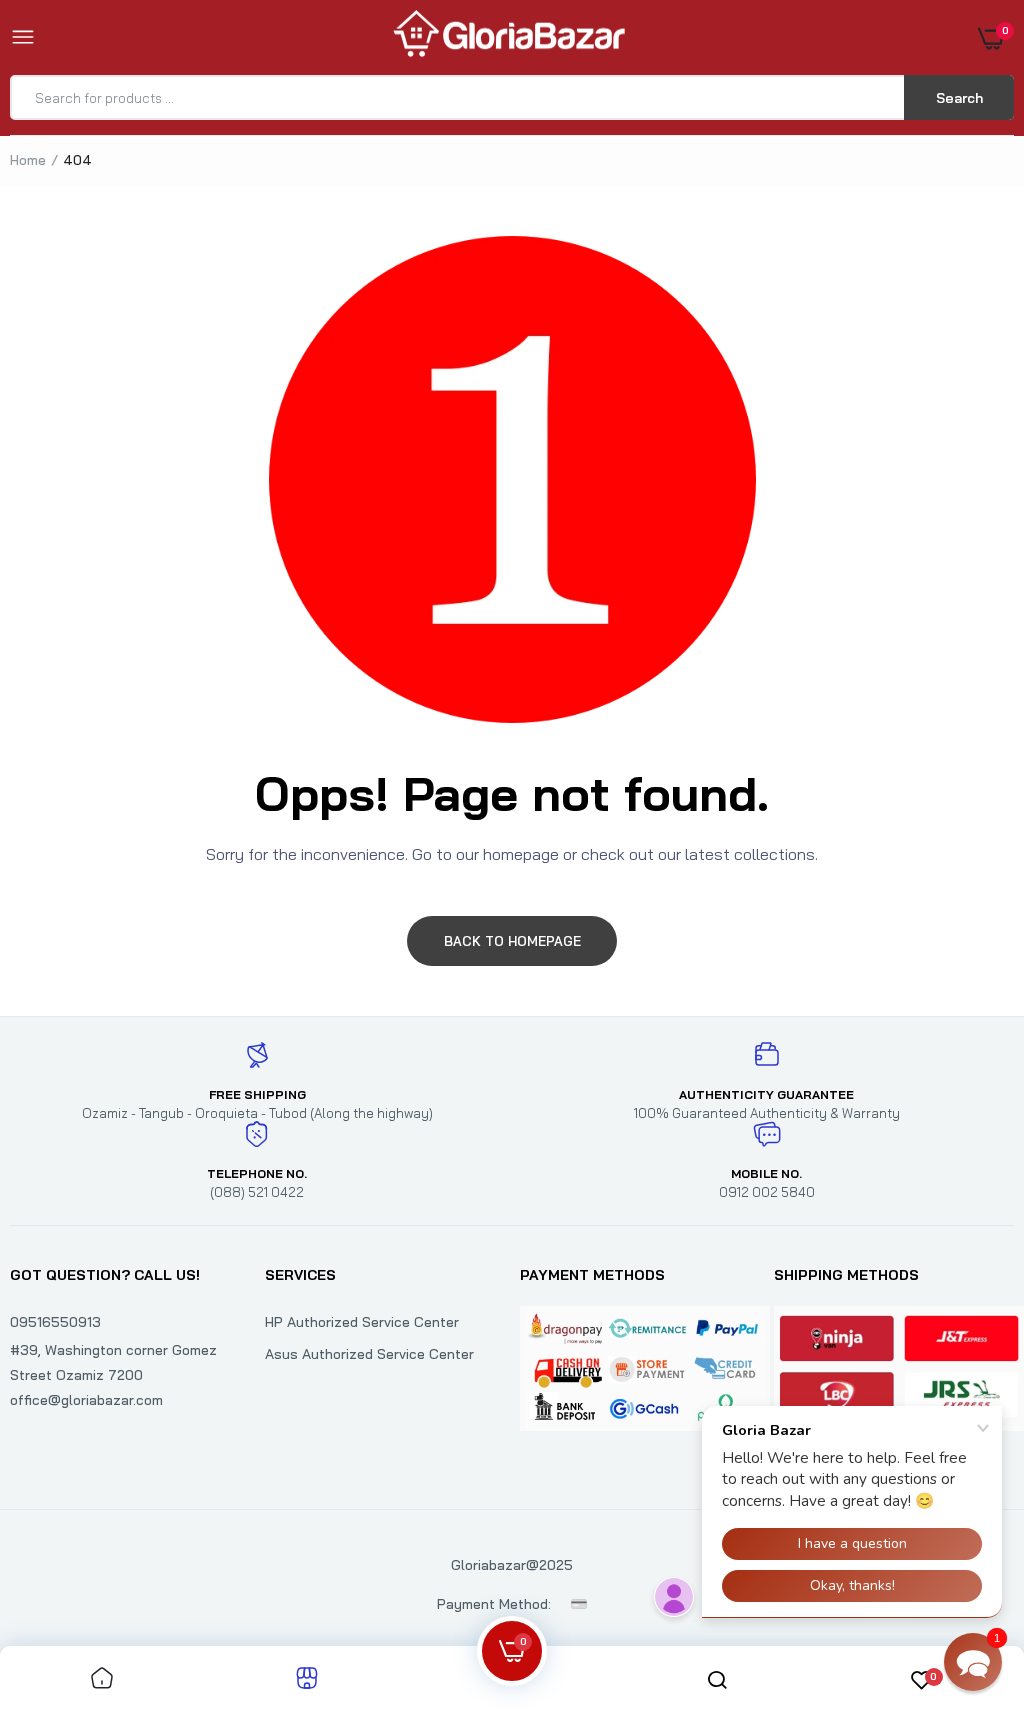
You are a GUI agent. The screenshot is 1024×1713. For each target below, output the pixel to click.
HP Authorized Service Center (362, 1322)
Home (28, 160)
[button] (973, 1662)
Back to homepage (512, 941)
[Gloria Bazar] (507, 37)
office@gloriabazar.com (86, 1400)
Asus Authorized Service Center (369, 1354)
